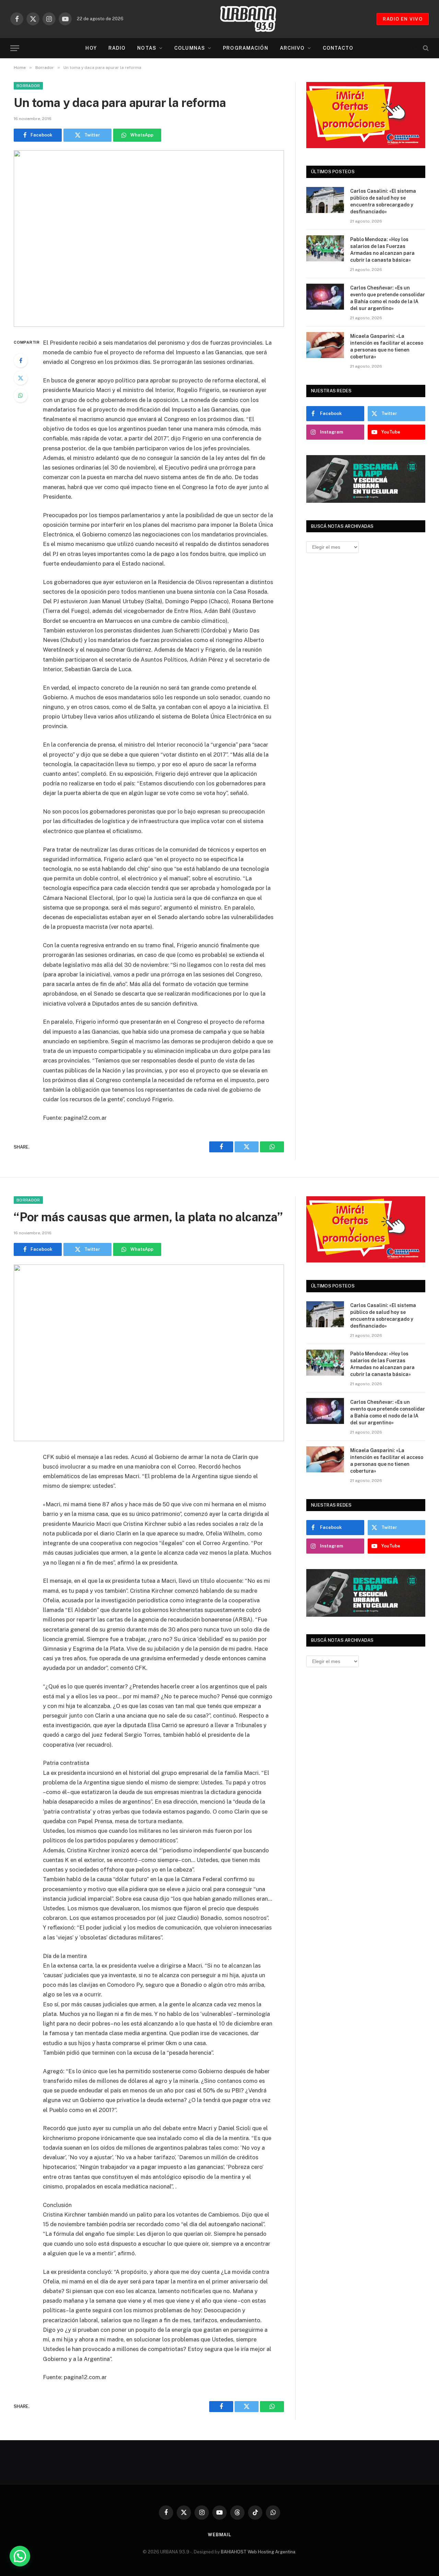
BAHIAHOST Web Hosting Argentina (258, 2552)
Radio (117, 48)
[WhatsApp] (21, 395)
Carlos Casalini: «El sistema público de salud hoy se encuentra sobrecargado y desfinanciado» (383, 201)
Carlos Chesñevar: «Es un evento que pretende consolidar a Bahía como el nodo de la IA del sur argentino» (388, 298)
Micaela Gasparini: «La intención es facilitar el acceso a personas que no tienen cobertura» (387, 346)
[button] (20, 2556)
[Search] (425, 48)
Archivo (292, 48)
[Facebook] (21, 360)
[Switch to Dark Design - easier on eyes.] (414, 48)
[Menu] (15, 48)
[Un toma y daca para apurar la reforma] (149, 239)
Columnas (190, 48)
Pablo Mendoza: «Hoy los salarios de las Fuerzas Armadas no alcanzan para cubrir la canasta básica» (382, 250)
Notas (147, 48)
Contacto (338, 48)
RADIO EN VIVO (403, 19)
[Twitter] (21, 378)
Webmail (219, 2535)
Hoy (91, 48)
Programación (245, 48)
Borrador (28, 86)
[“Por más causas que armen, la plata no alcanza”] (149, 1353)
